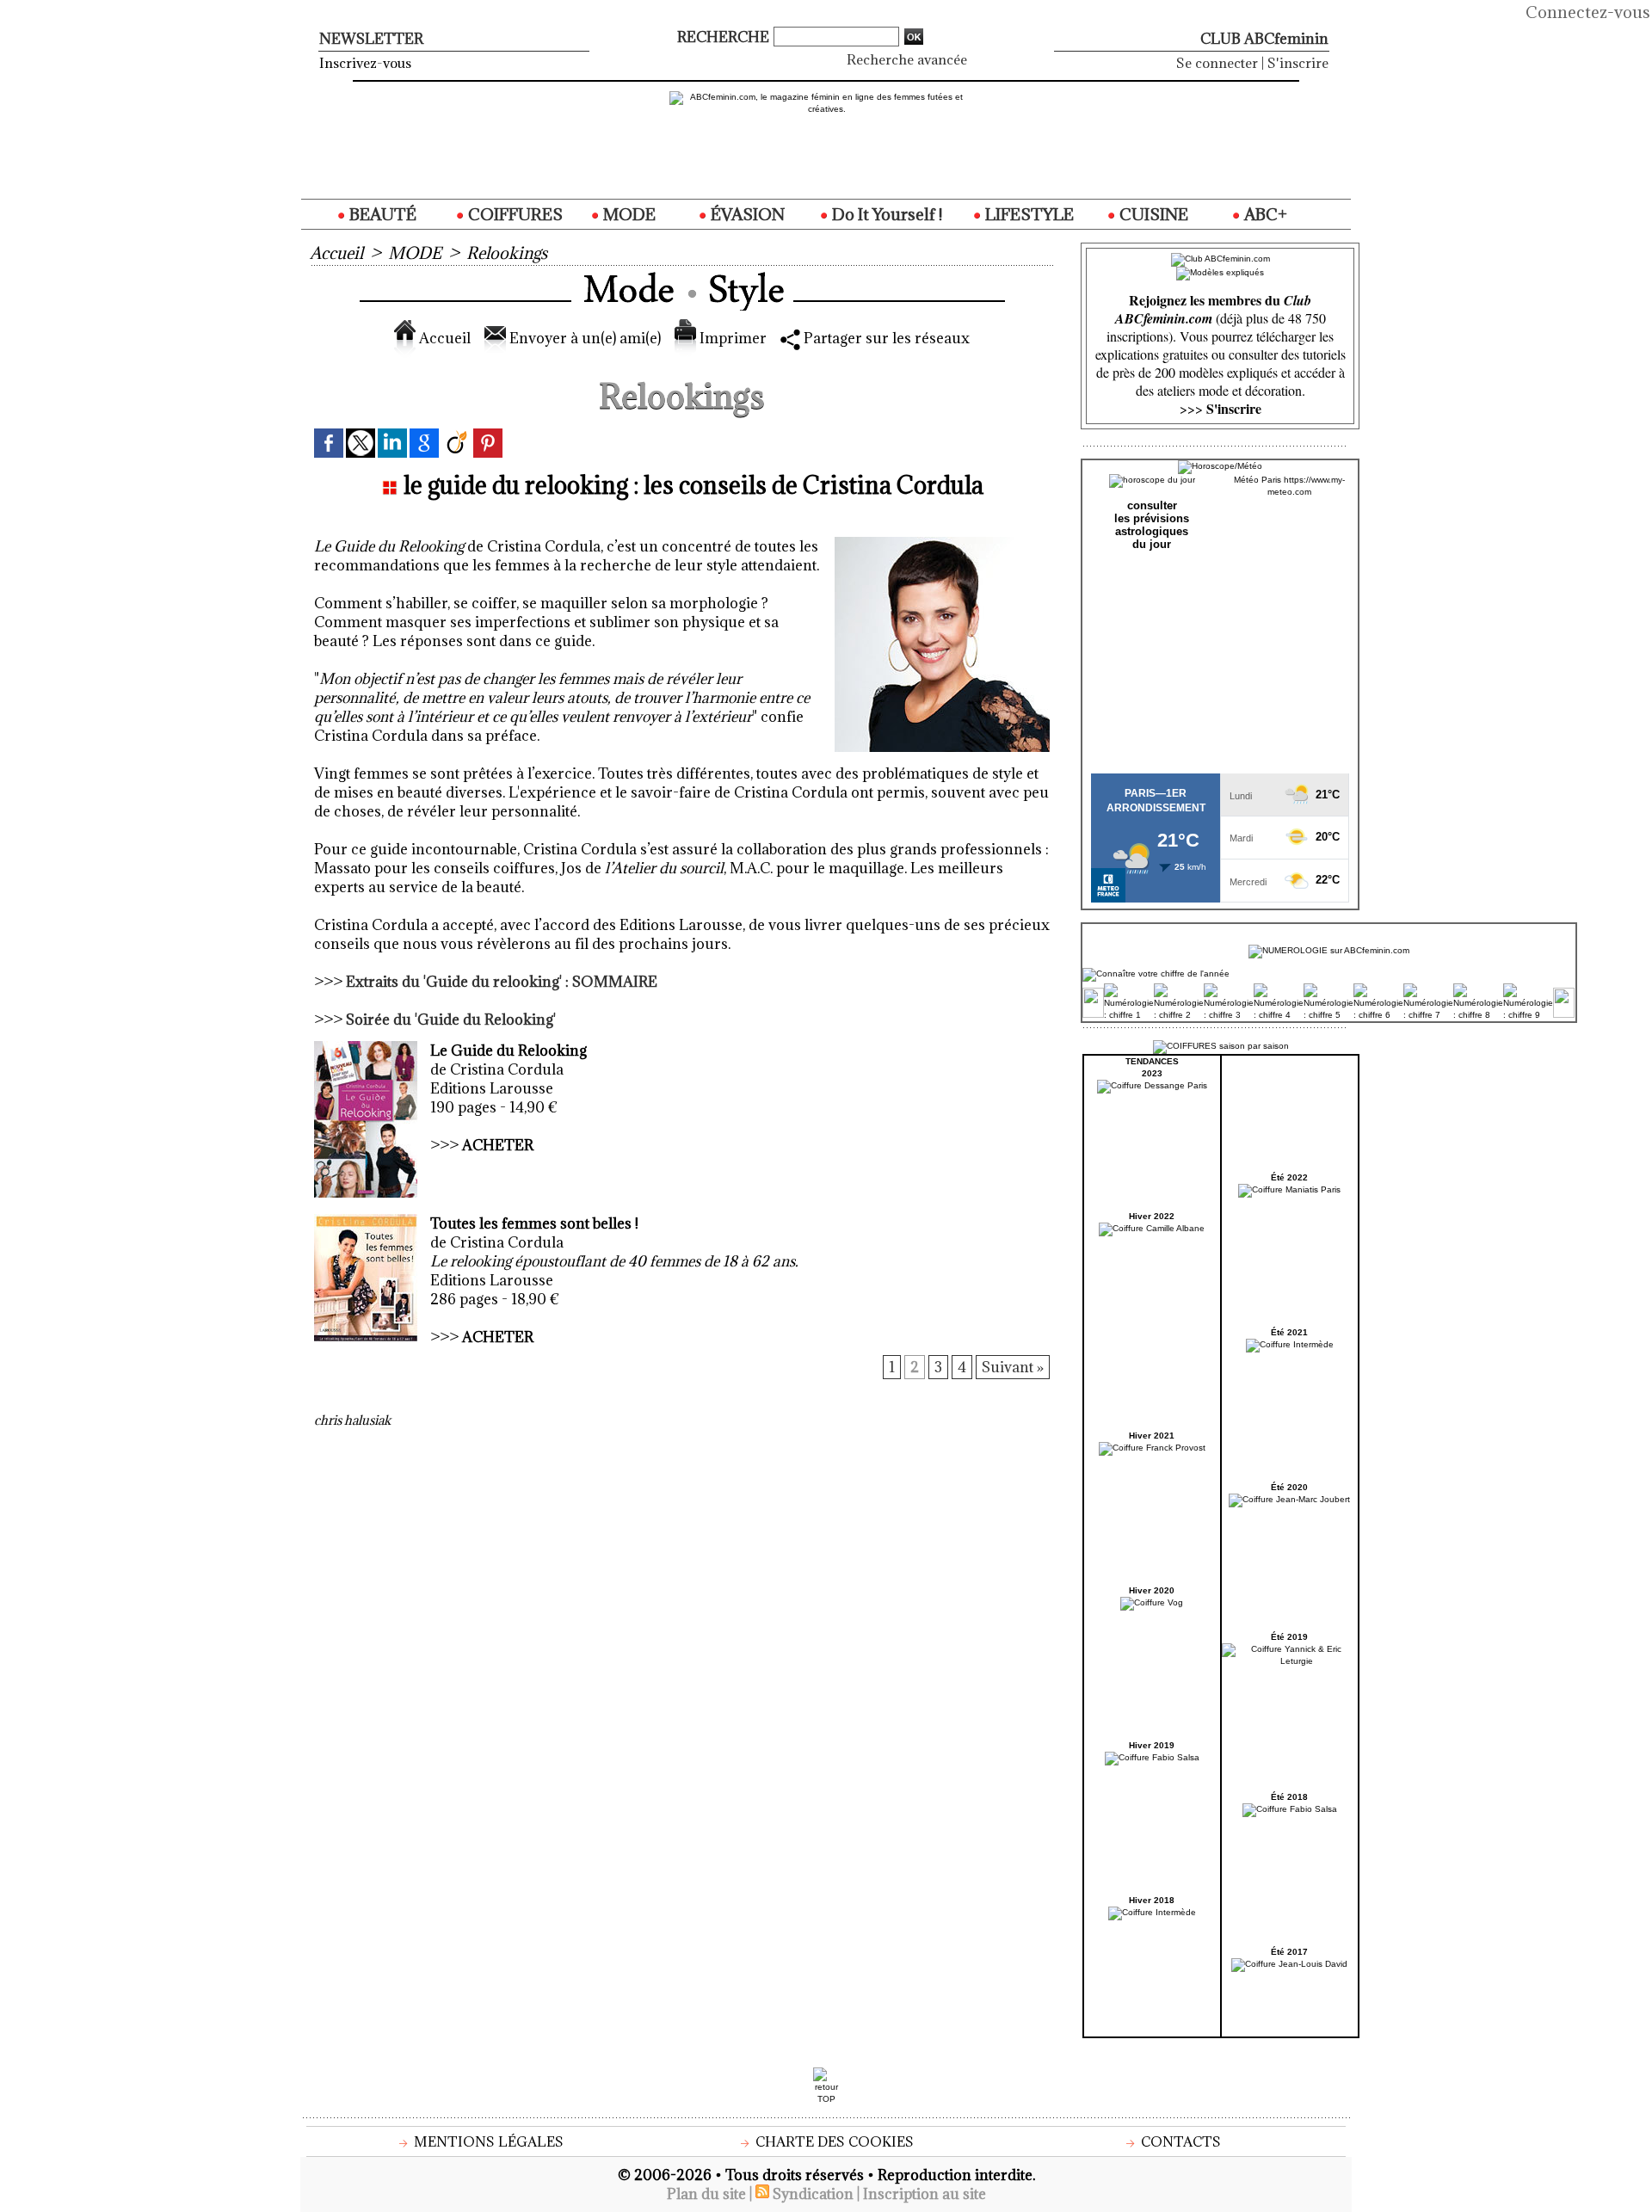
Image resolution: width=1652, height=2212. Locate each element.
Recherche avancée (907, 59)
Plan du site (706, 2194)
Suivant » (1013, 1367)
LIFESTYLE (1028, 214)
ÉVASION (746, 214)
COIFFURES (514, 214)
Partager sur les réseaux (885, 338)
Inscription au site (925, 2194)
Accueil (336, 253)
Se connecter (1217, 63)
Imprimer (731, 338)
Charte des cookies (833, 2141)
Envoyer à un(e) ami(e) (583, 338)
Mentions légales (487, 2141)
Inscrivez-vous (365, 63)
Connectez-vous (1588, 12)
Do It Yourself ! (885, 214)
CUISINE (1152, 214)
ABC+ (1264, 214)
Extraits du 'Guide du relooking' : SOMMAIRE (502, 982)
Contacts (1179, 2141)
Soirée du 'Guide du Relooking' (451, 1020)
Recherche (725, 37)
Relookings (507, 253)
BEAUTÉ (381, 214)
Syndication (813, 2194)
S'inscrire (1298, 63)
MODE (628, 214)
